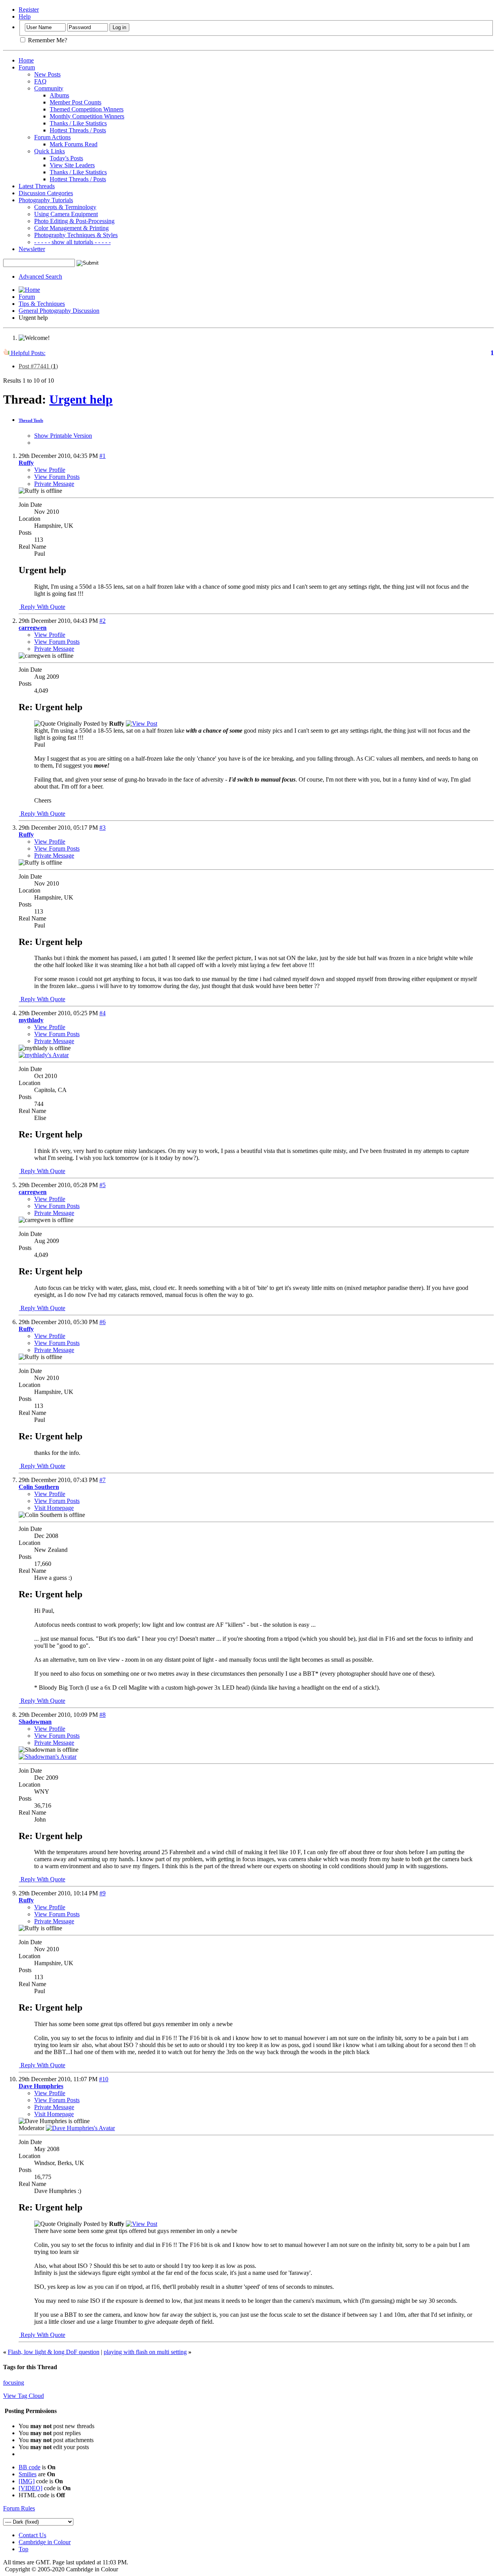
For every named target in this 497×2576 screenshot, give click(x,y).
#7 (103, 1480)
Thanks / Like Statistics (78, 123)
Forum (27, 67)
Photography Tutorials (46, 200)
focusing (14, 2383)
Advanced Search (40, 276)
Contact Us (32, 2535)
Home (26, 60)
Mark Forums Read (74, 144)
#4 (103, 1013)
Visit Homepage (54, 1508)
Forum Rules (19, 2508)
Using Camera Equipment (66, 214)
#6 (103, 1322)
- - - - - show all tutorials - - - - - (72, 242)
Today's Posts (66, 158)
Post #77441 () (38, 366)
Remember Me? (47, 40)
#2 (103, 621)
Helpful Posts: (27, 353)
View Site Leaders (72, 165)
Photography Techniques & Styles (76, 235)
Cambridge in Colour (45, 2542)
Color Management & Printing (71, 228)
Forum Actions (52, 137)
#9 (103, 1893)
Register (29, 10)
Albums (59, 95)
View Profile (50, 470)
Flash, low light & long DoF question (54, 2352)
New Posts (47, 74)
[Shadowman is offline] (48, 1757)
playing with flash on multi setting (145, 2352)
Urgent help (81, 399)
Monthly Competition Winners (87, 116)
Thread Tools (31, 420)
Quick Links (50, 151)
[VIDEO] (30, 2488)
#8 (103, 1715)
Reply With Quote (42, 607)
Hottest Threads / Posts (78, 130)
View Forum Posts (57, 477)
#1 (103, 456)
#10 (104, 2079)
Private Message (54, 484)
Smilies (28, 2474)
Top (23, 2549)
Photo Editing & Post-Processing (74, 221)
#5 (103, 1185)
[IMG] (27, 2481)
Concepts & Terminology (65, 207)
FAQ (40, 81)
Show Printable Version (63, 436)
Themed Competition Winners (87, 109)
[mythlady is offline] (44, 1055)
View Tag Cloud (23, 2396)
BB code (30, 2467)
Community (49, 88)
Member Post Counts (76, 102)
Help (25, 16)
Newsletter (32, 249)
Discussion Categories (46, 193)
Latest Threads (37, 186)
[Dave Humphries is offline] (80, 2128)
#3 (103, 828)
